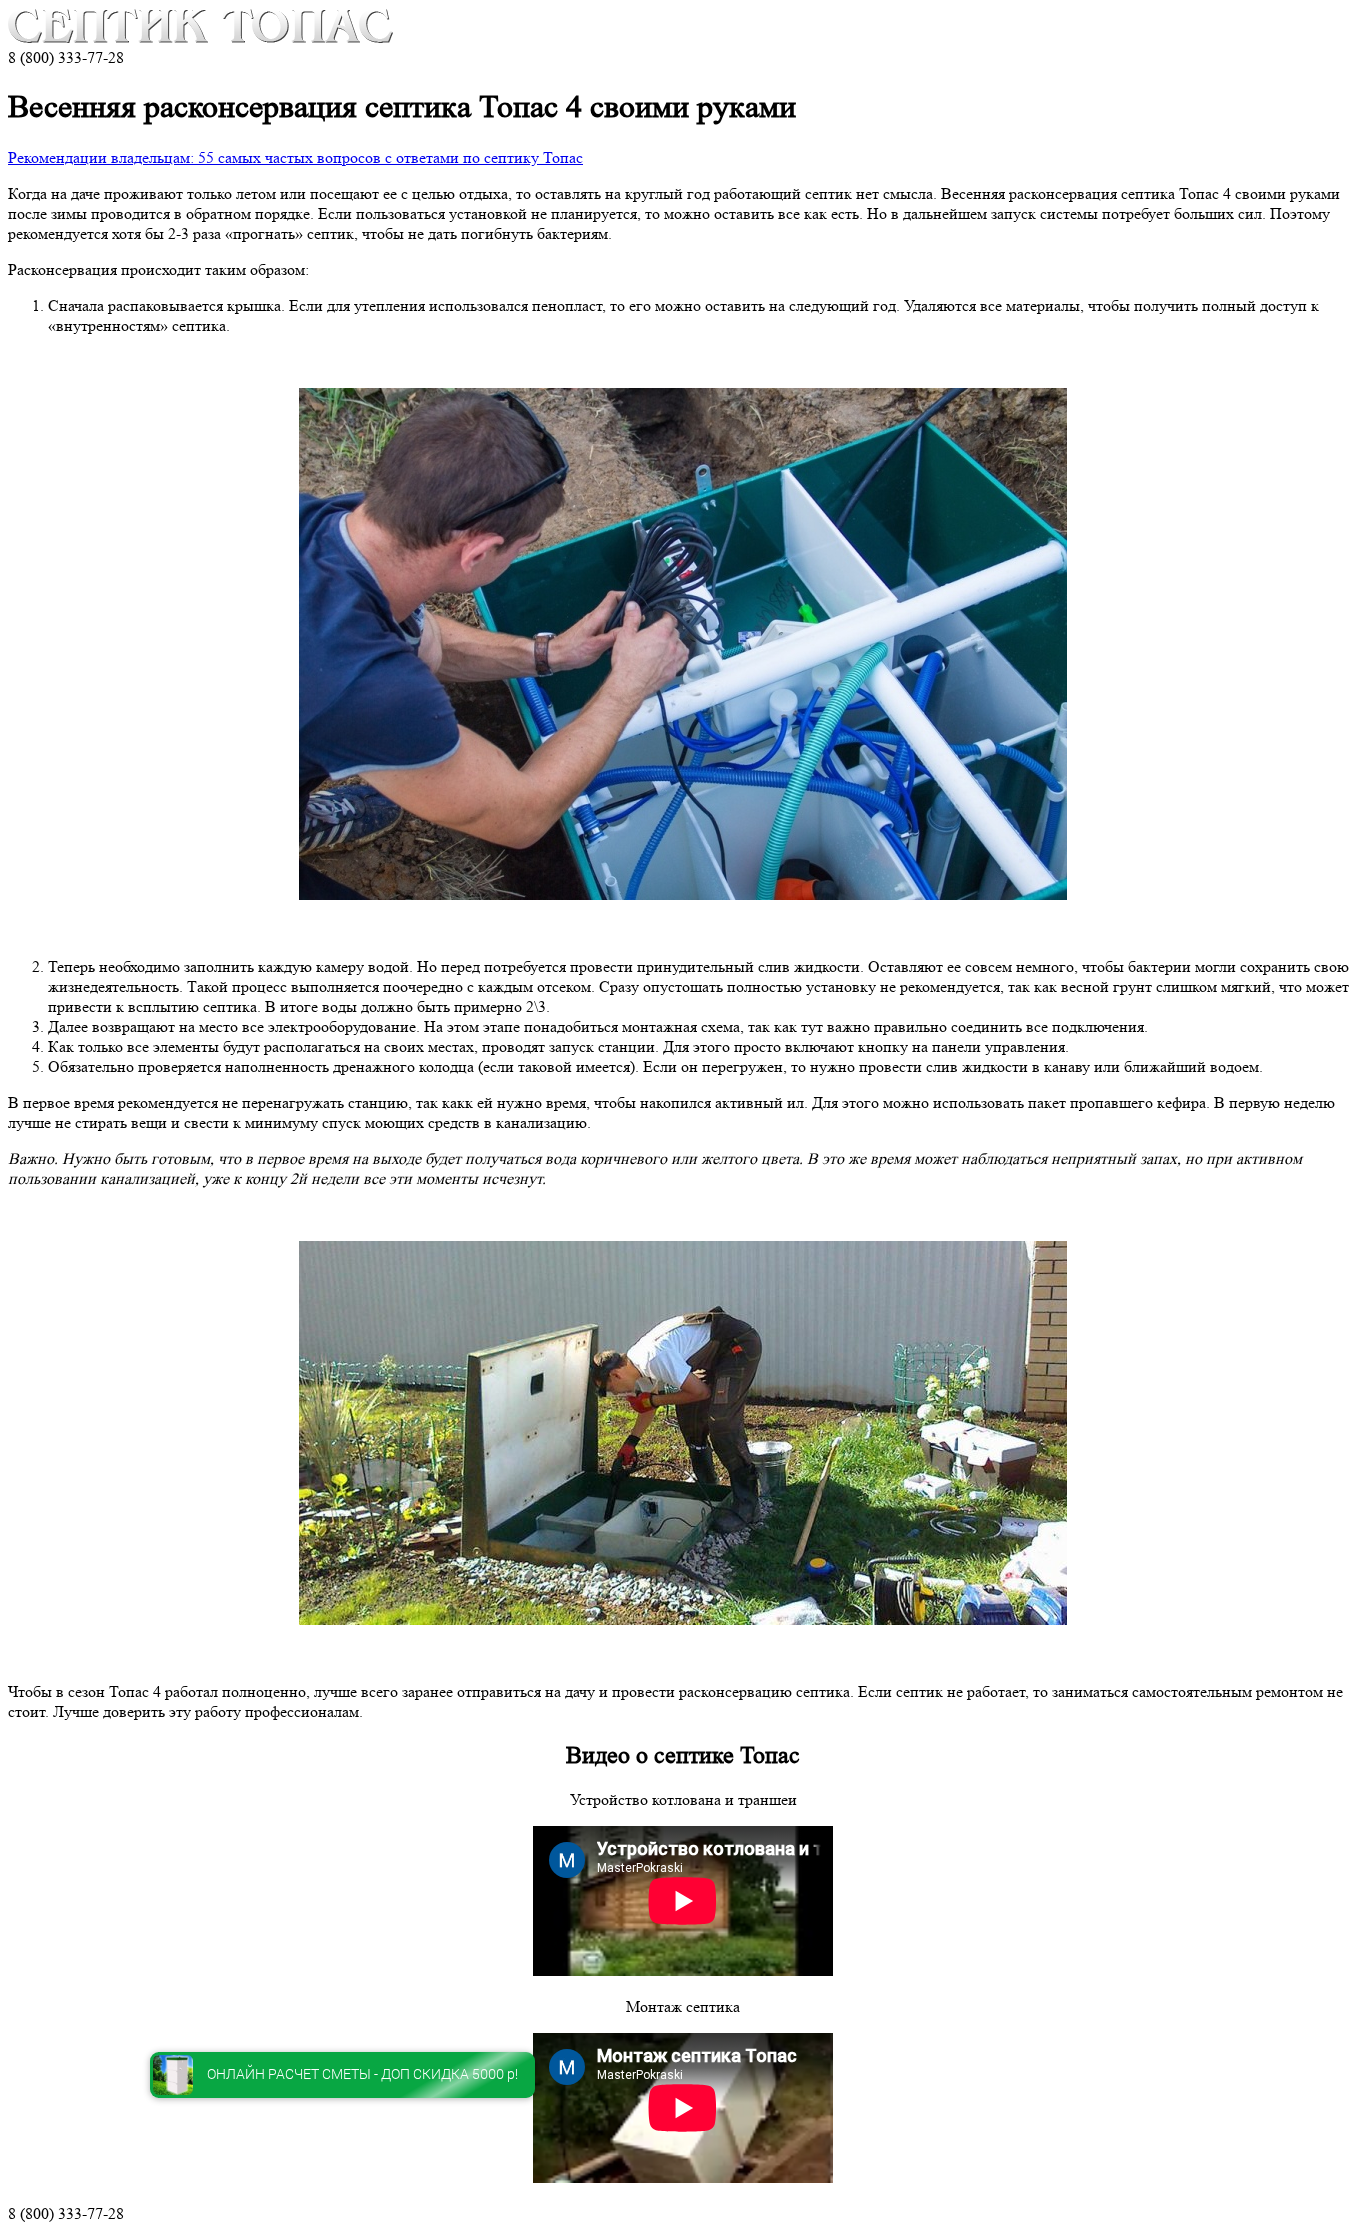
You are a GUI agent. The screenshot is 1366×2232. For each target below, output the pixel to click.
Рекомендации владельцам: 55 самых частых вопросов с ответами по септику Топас (295, 157)
